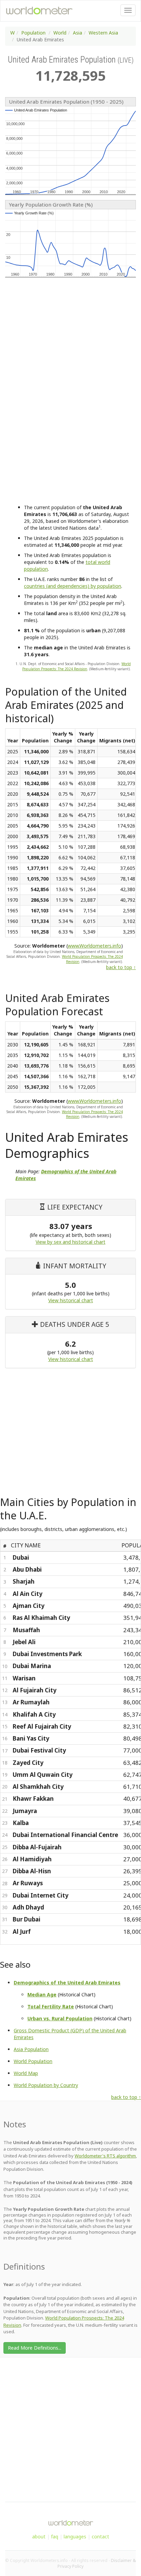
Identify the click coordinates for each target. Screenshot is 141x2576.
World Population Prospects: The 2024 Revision (76, 666)
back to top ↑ (121, 967)
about (39, 2537)
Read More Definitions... (35, 2348)
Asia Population (31, 2049)
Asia (78, 33)
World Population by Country (46, 2085)
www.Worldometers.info (94, 946)
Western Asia (103, 33)
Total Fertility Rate (51, 2006)
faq (55, 2537)
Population (33, 33)
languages (75, 2537)
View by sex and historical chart (70, 1242)
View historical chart (71, 1300)
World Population (33, 2061)
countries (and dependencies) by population (73, 586)
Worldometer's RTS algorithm (105, 2156)
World (60, 33)
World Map (26, 2073)
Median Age (42, 1994)
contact (100, 2537)
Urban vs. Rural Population (60, 2018)
